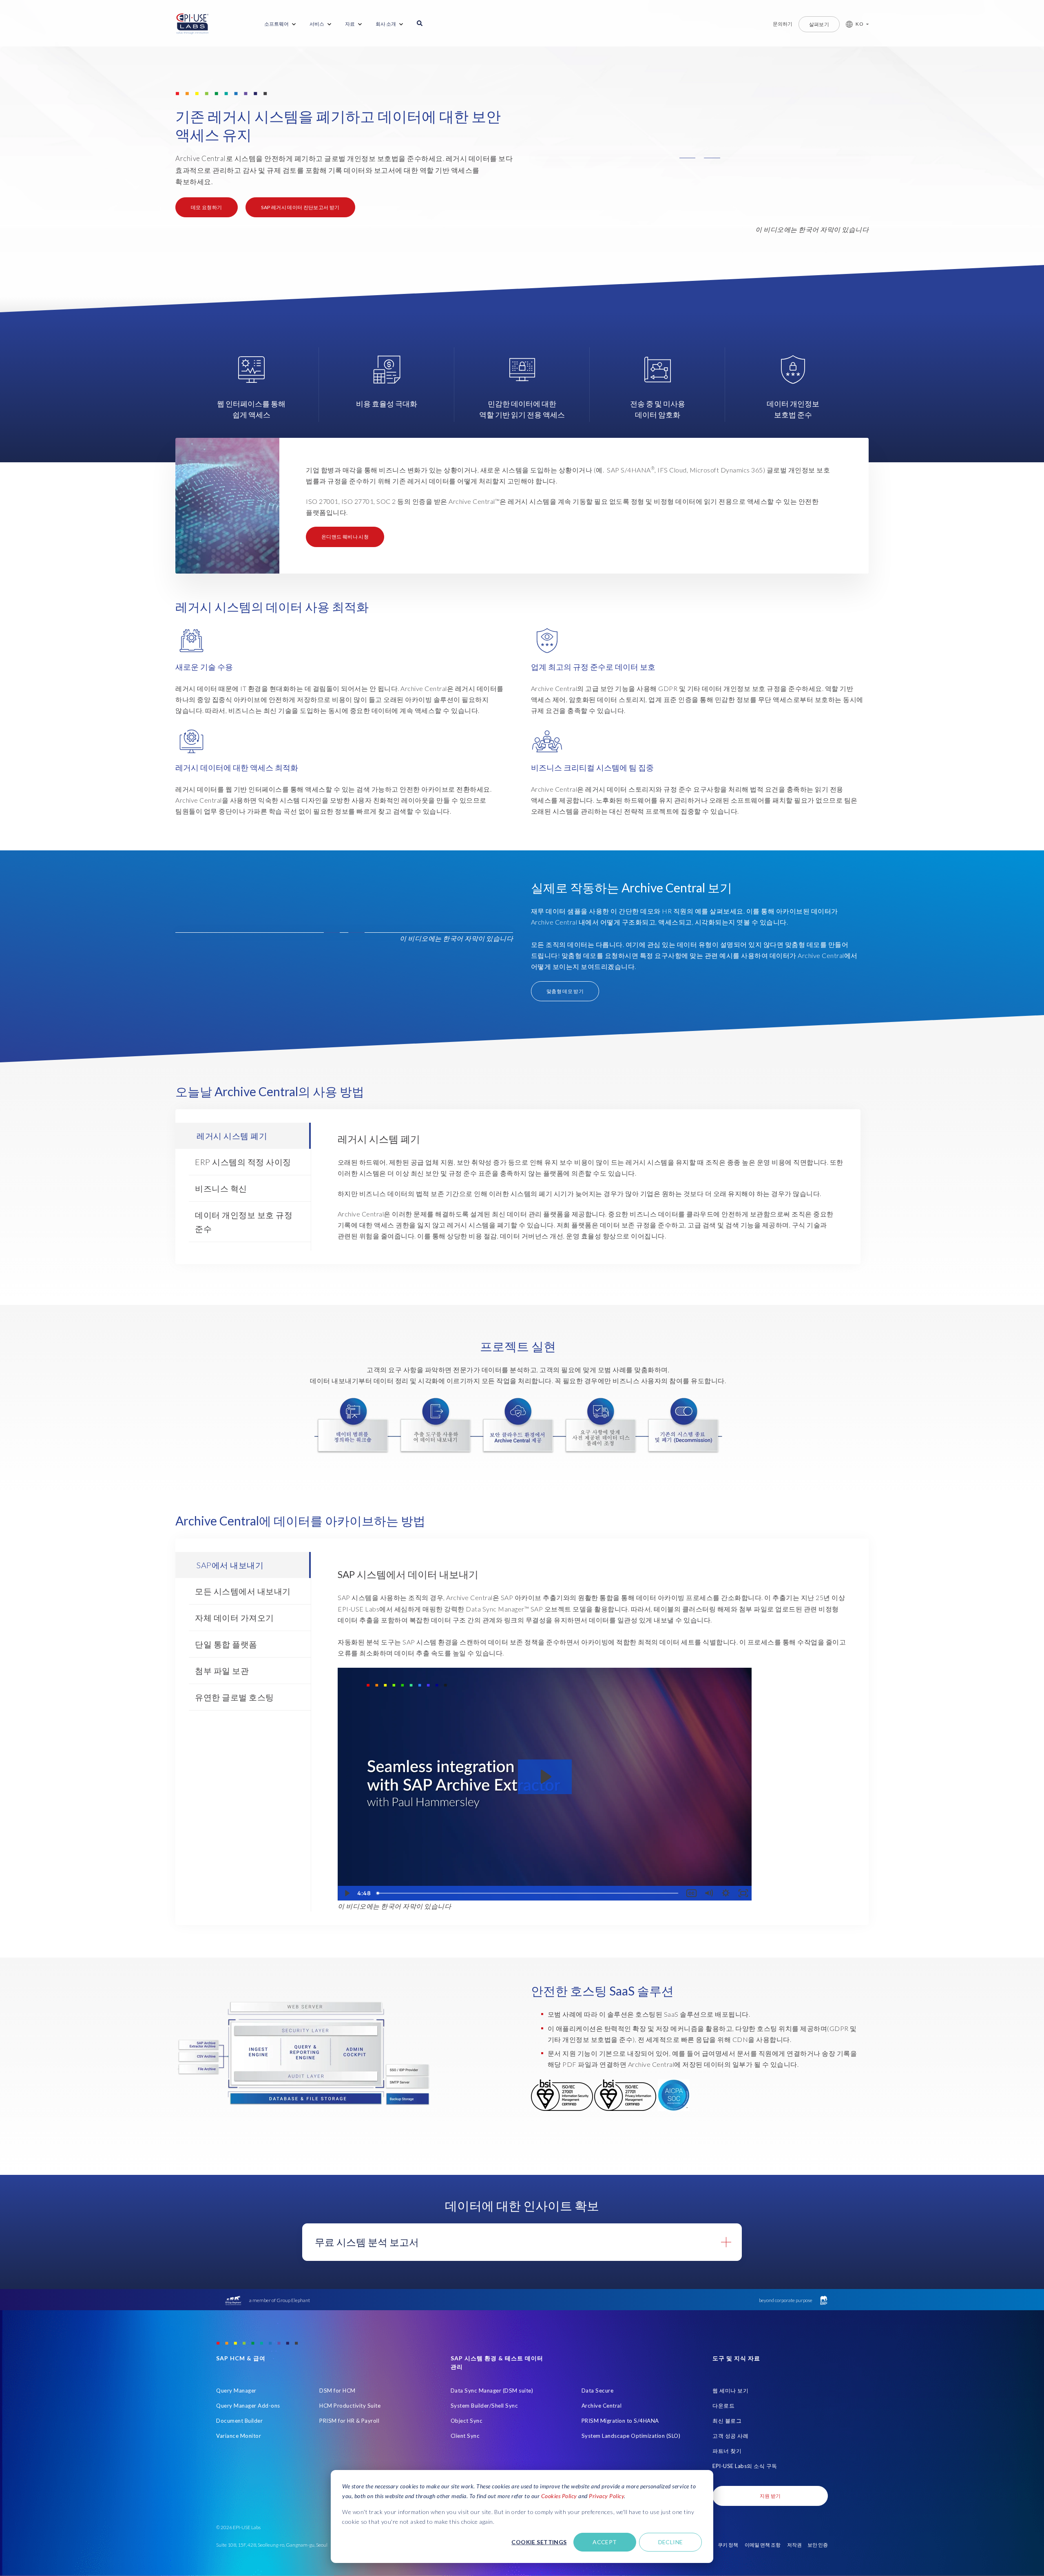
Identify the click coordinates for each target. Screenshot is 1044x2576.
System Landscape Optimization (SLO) (631, 2436)
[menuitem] (281, 24)
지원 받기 (770, 2496)
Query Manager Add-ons (248, 2406)
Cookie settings (539, 2542)
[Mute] (708, 1893)
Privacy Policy (606, 2496)
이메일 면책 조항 (763, 2545)
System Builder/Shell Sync (484, 2406)
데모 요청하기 (207, 207)
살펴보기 (819, 24)
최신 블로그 (727, 2421)
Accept (605, 2542)
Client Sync (465, 2436)
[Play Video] (346, 1893)
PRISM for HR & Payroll (349, 2421)
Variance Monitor (239, 2436)
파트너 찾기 (727, 2451)
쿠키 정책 (728, 2545)
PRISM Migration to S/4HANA (620, 2421)
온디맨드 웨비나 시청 (345, 537)
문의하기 (783, 24)
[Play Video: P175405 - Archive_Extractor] (545, 1777)
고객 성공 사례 (730, 2436)
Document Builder (239, 2421)
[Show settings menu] (726, 1893)
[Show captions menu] (691, 1893)
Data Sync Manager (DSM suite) (492, 2391)
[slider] (528, 1893)
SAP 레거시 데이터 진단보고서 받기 (300, 207)
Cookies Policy (559, 2496)
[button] (854, 24)
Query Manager (236, 2391)
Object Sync (467, 2421)
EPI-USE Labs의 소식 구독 (745, 2466)
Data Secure (598, 2391)
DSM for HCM (337, 2391)
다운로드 (723, 2406)
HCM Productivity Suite (350, 2406)
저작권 (794, 2545)
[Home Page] (192, 24)
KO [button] (859, 24)
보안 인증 (818, 2545)
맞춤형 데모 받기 (565, 991)
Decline (671, 2542)
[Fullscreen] (743, 1893)
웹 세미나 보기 (730, 2391)
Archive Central (602, 2406)
